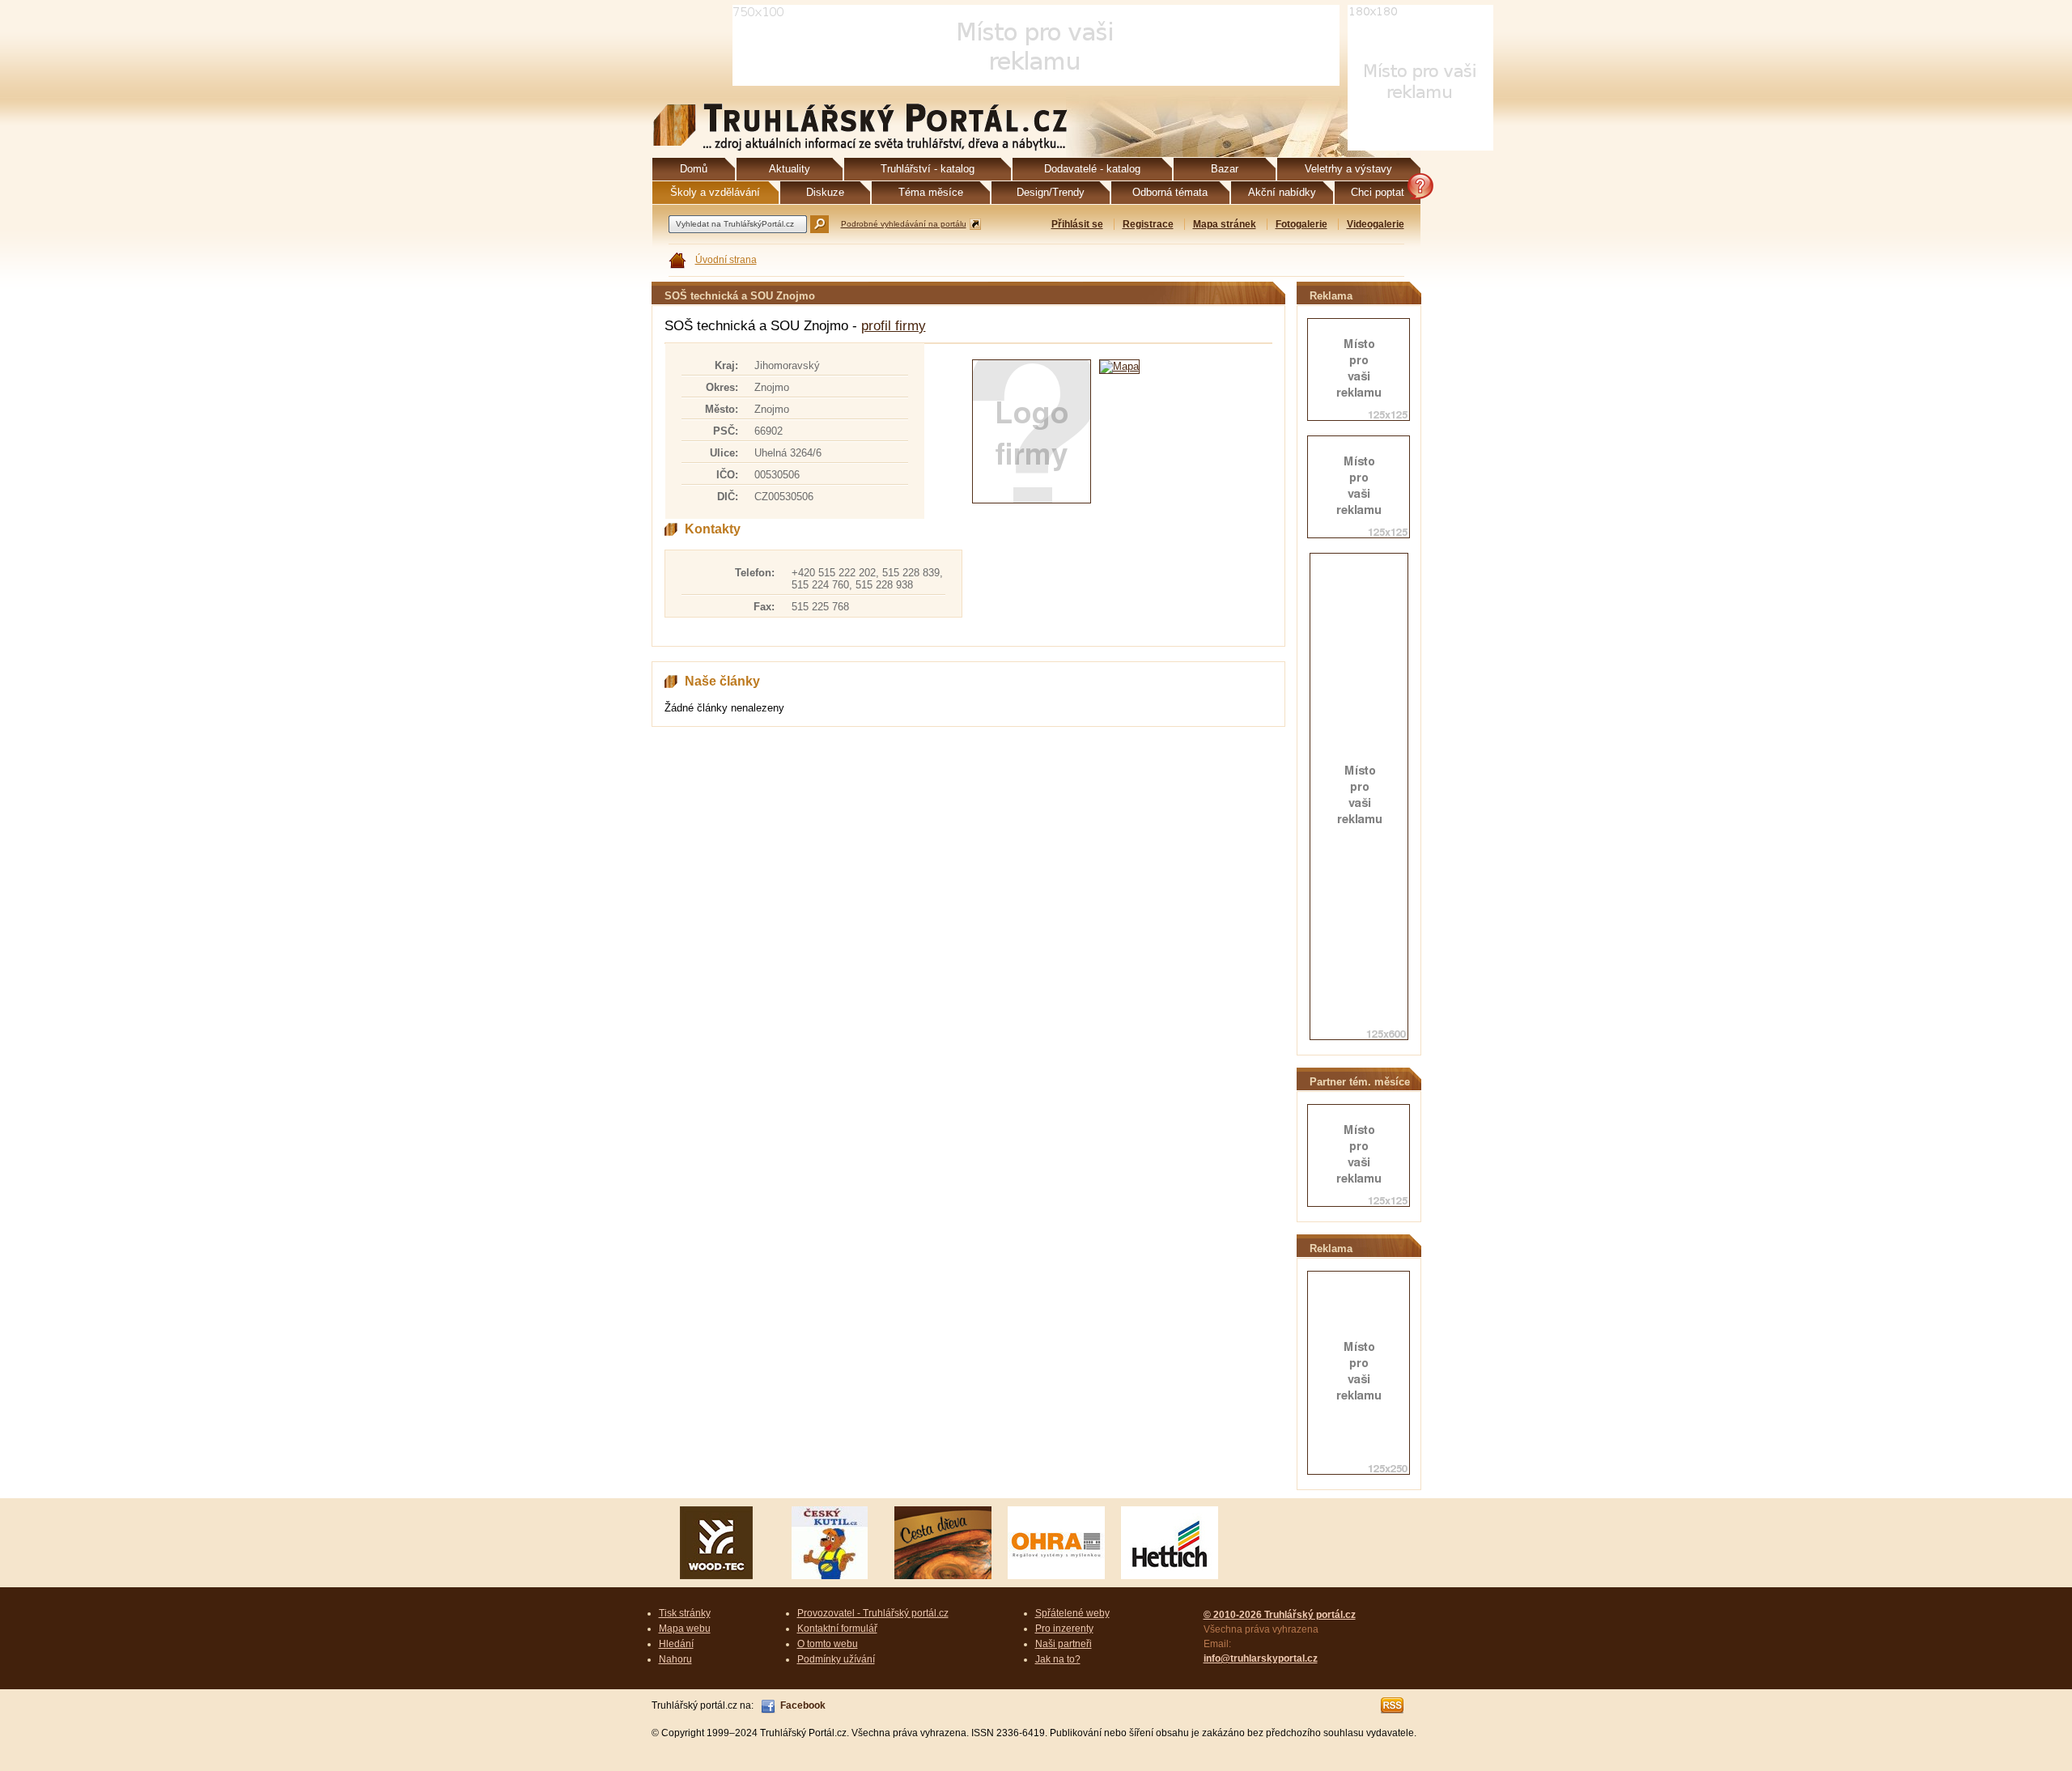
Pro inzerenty (1064, 1629)
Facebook (803, 1705)
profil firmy (894, 326)
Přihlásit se (1077, 224)
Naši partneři (1064, 1644)
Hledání (676, 1644)
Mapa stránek (1225, 224)
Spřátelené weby (1072, 1613)
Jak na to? (1058, 1659)
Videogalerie (1376, 224)
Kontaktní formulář (837, 1629)
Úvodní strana (726, 260)
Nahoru (675, 1659)
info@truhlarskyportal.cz (1261, 1658)
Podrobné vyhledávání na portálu (904, 224)
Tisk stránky (685, 1613)
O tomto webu (828, 1644)
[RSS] (1393, 1705)
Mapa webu (685, 1629)
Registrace (1148, 224)
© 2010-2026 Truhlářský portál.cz (1280, 1615)
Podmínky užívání (836, 1659)
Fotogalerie (1301, 224)
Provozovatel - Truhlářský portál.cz (873, 1613)
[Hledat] (819, 224)
